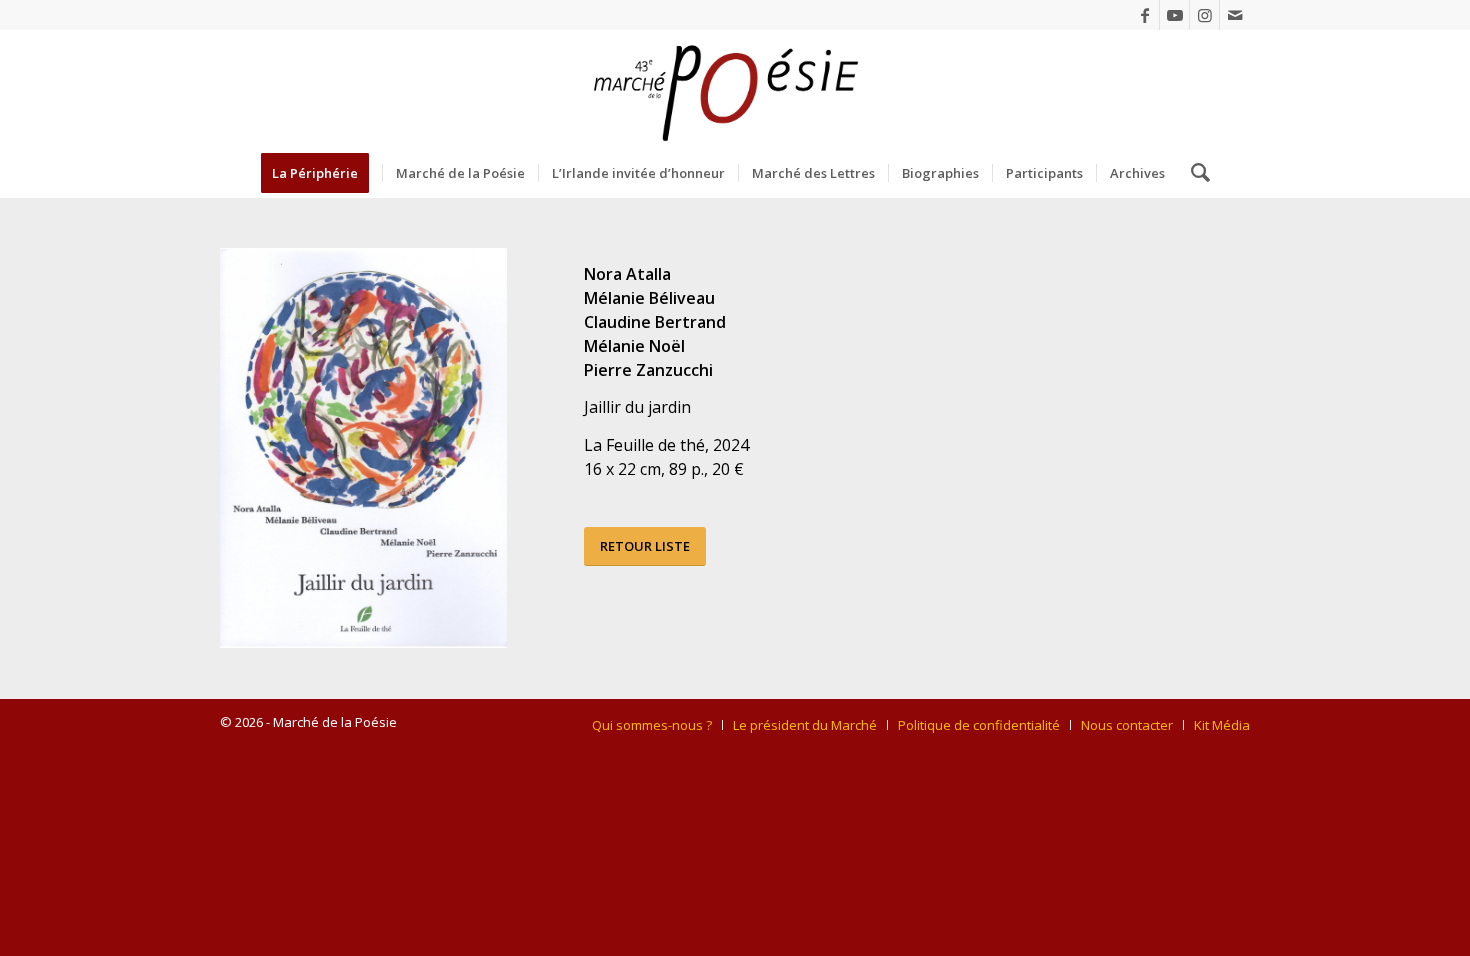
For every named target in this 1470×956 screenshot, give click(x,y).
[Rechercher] (1194, 173)
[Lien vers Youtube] (1174, 15)
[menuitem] (321, 173)
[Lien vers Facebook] (1144, 15)
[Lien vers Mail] (1235, 15)
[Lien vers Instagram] (1204, 15)
